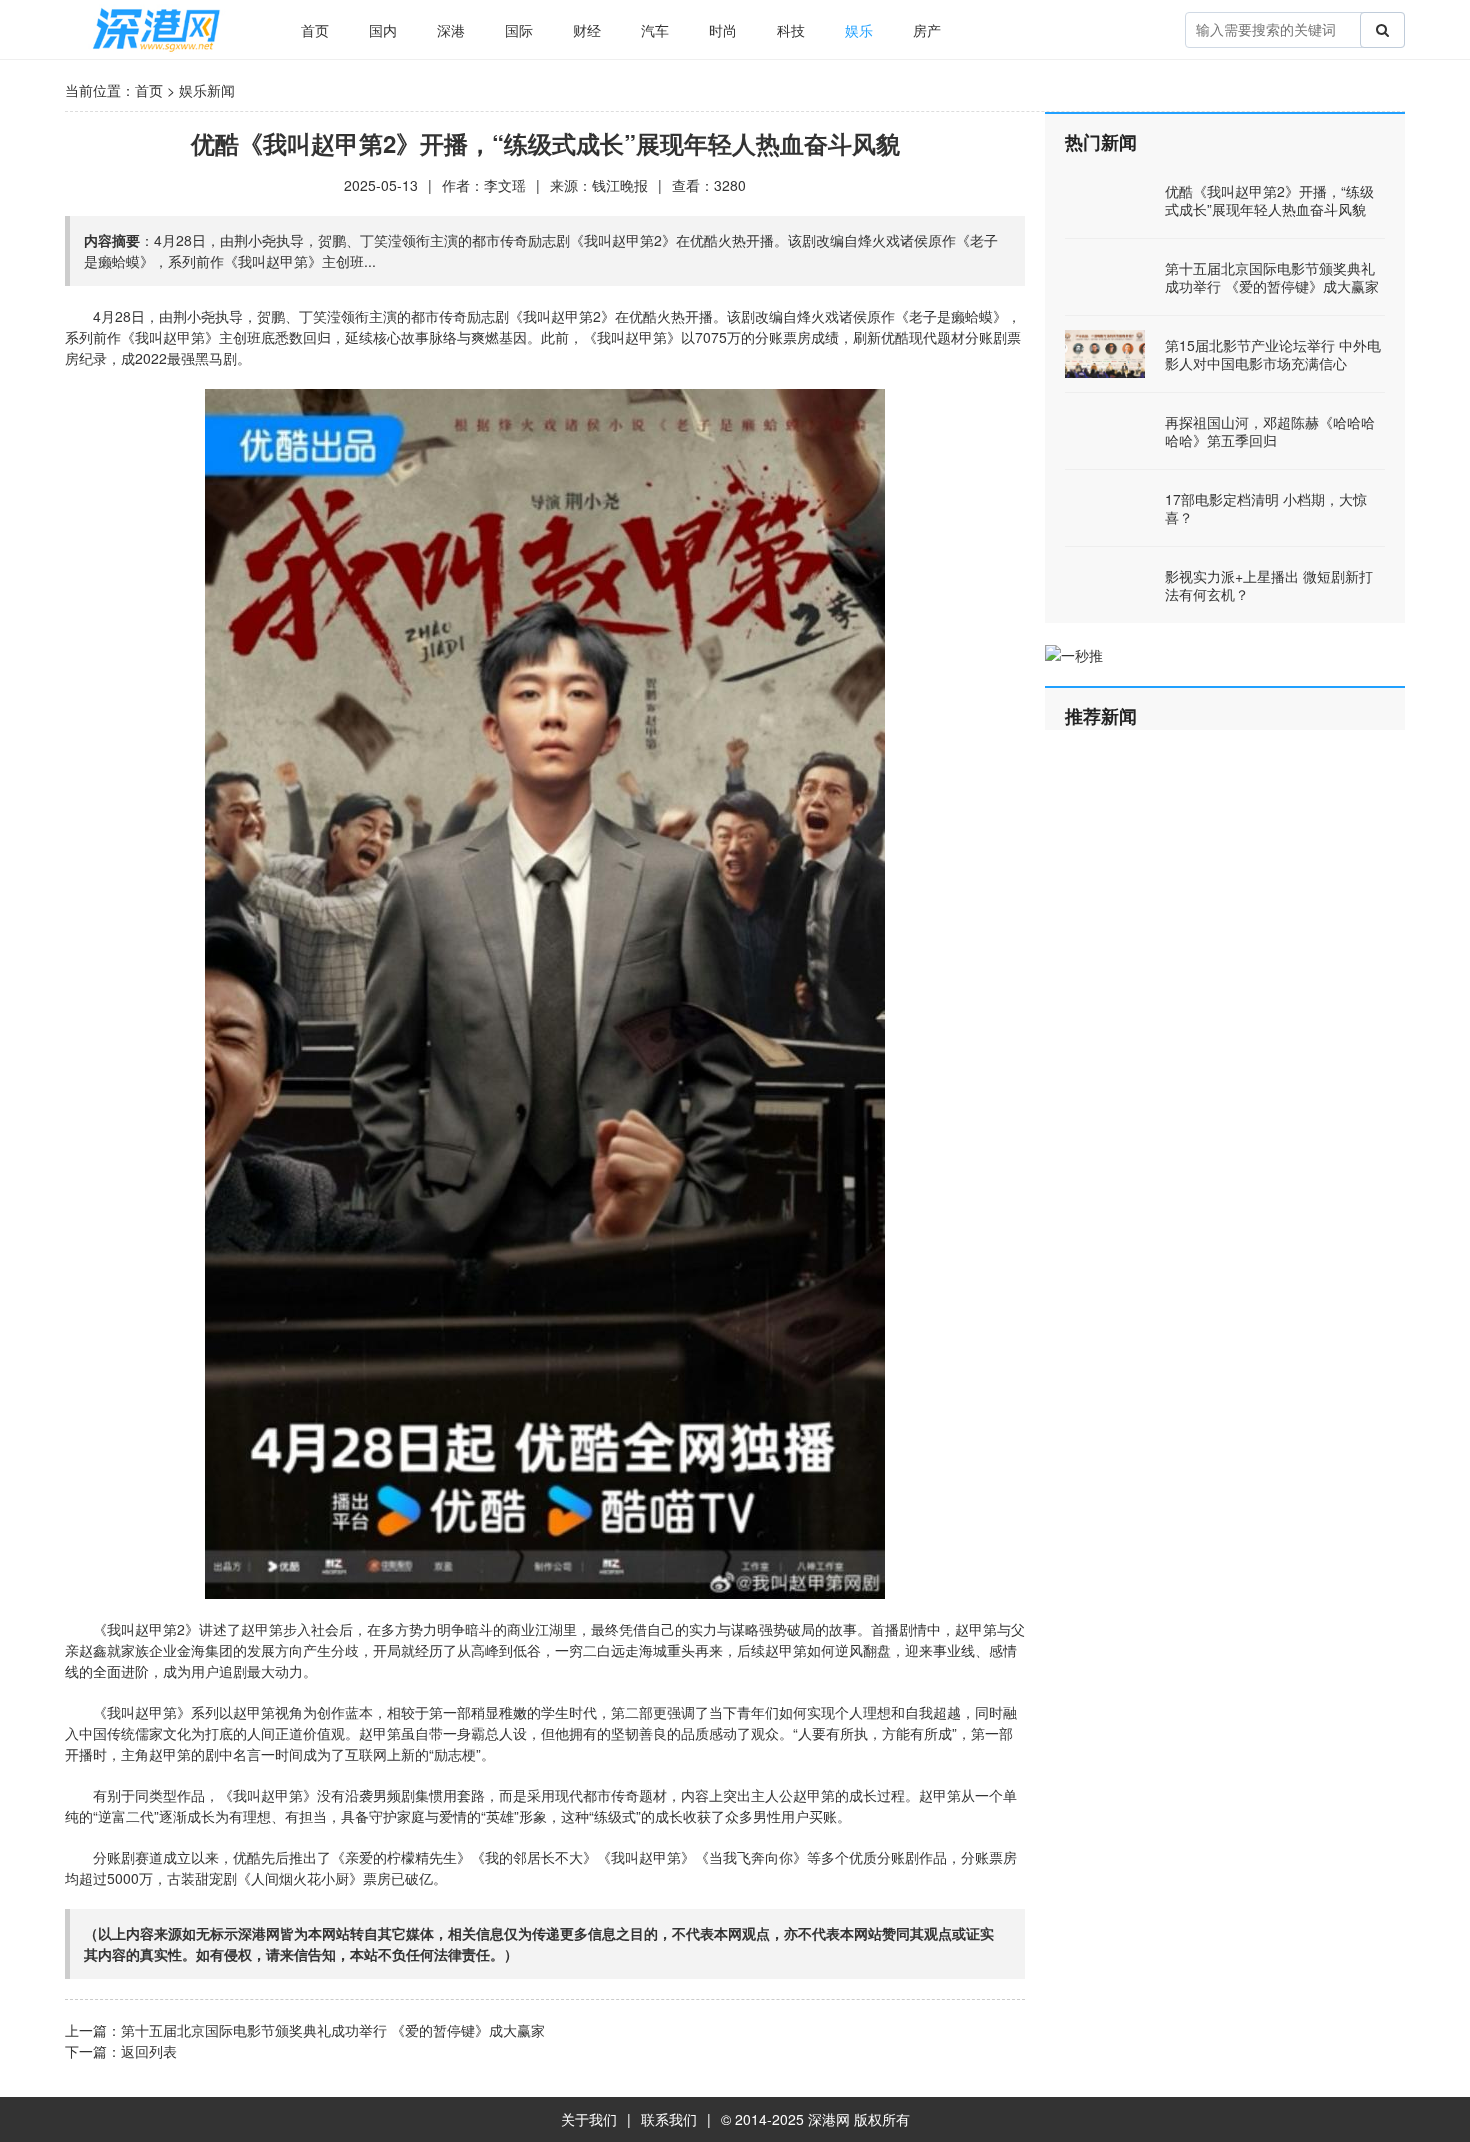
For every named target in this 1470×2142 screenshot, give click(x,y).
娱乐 (859, 30)
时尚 (723, 30)
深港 (451, 30)
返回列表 (149, 2051)
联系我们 (669, 2119)
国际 (519, 30)
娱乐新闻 (207, 90)
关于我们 (589, 2119)
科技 (791, 30)
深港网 (829, 2119)
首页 (315, 30)
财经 (587, 30)
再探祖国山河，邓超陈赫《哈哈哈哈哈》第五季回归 (1270, 431)
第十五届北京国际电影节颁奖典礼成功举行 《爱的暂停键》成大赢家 (333, 2030)
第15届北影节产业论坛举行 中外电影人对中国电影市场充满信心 (1273, 354)
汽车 (655, 30)
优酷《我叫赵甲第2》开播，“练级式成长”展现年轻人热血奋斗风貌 (1269, 200)
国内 (383, 30)
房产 (927, 30)
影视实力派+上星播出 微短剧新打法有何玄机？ (1269, 585)
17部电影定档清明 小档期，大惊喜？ (1266, 508)
